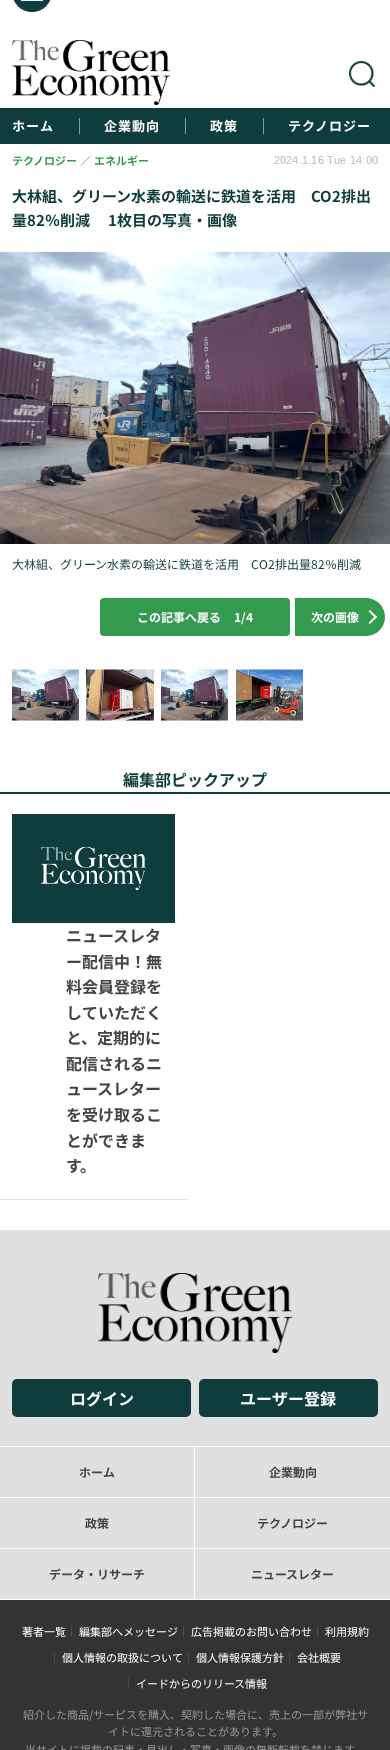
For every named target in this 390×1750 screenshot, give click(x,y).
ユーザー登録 (288, 1289)
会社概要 (319, 1548)
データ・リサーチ (97, 1464)
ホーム (33, 126)
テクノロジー (329, 126)
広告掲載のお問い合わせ (251, 1522)
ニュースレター (292, 1464)
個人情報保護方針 (240, 1548)
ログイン (102, 1289)
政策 (224, 126)
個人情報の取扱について (122, 1548)
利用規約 (347, 1522)
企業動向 (132, 126)
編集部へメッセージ (128, 1522)
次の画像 (335, 616)
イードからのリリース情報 (201, 1574)
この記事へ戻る (195, 616)
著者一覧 (44, 1522)
